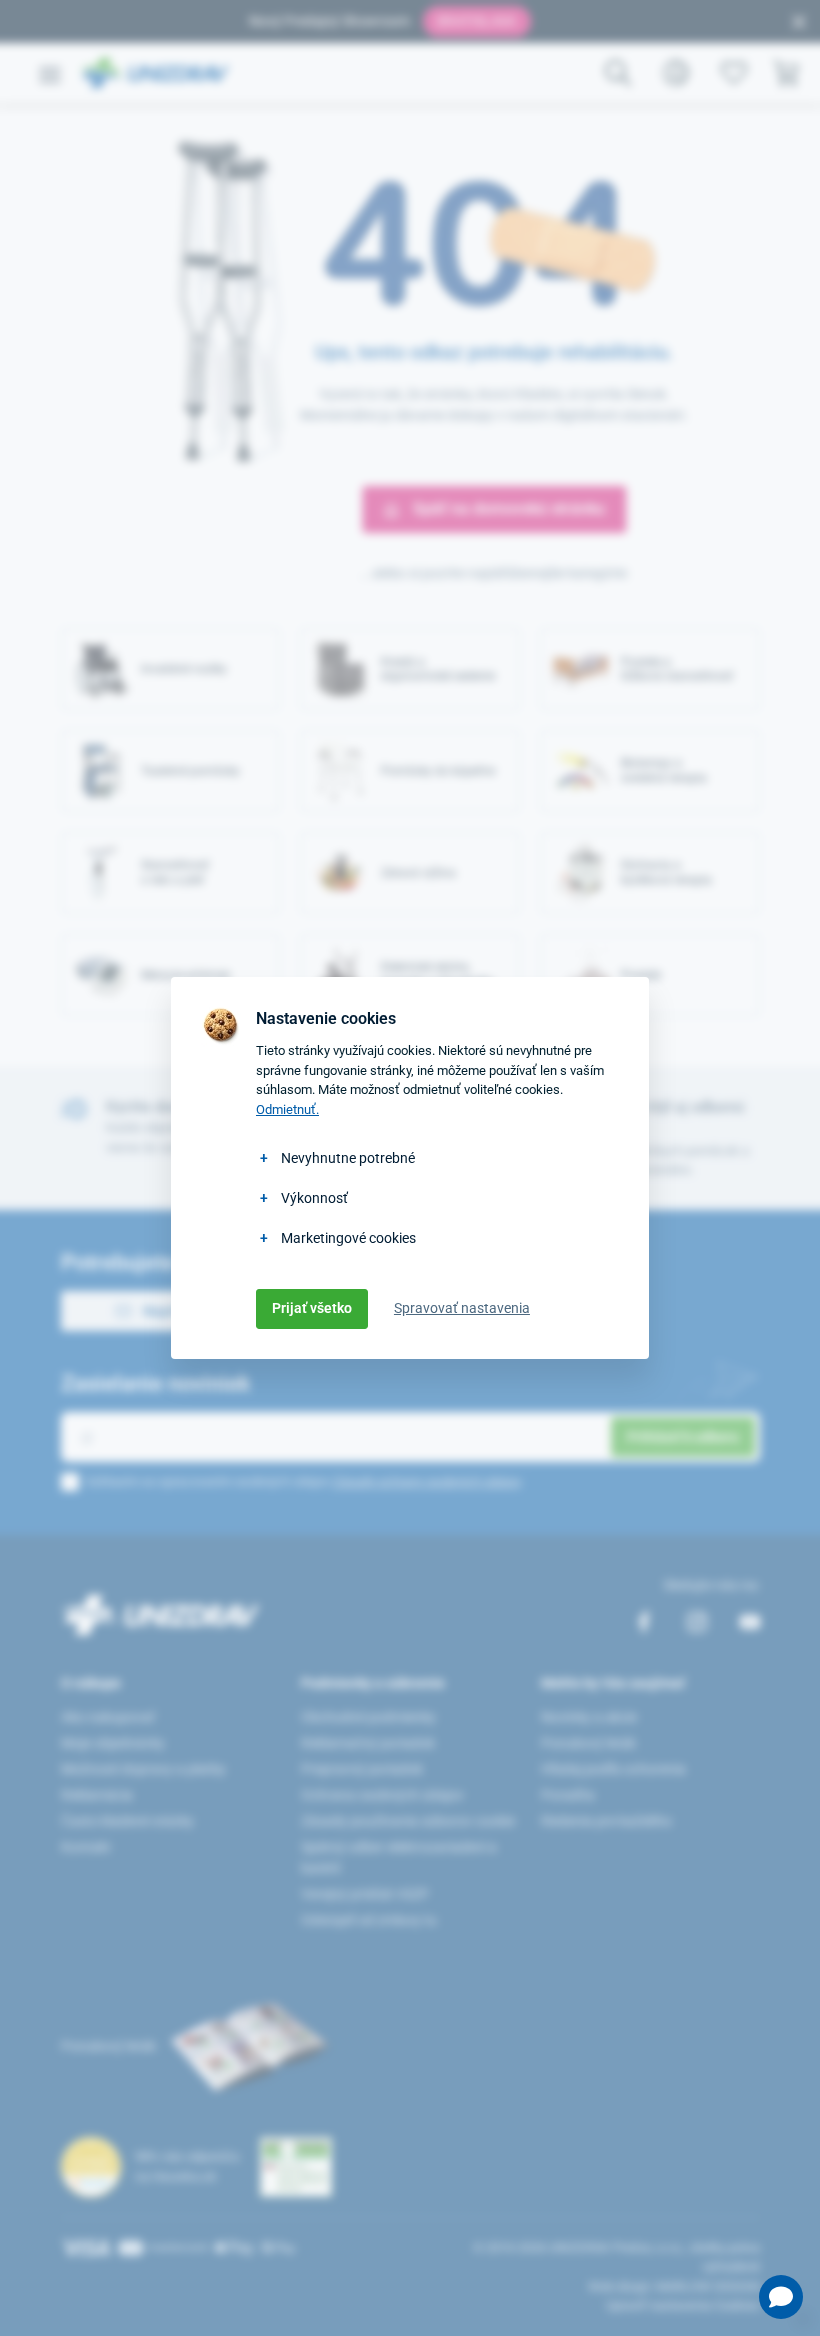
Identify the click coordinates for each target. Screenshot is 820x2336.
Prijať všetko (312, 1308)
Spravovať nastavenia (462, 1308)
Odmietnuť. (287, 1109)
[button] (781, 2297)
